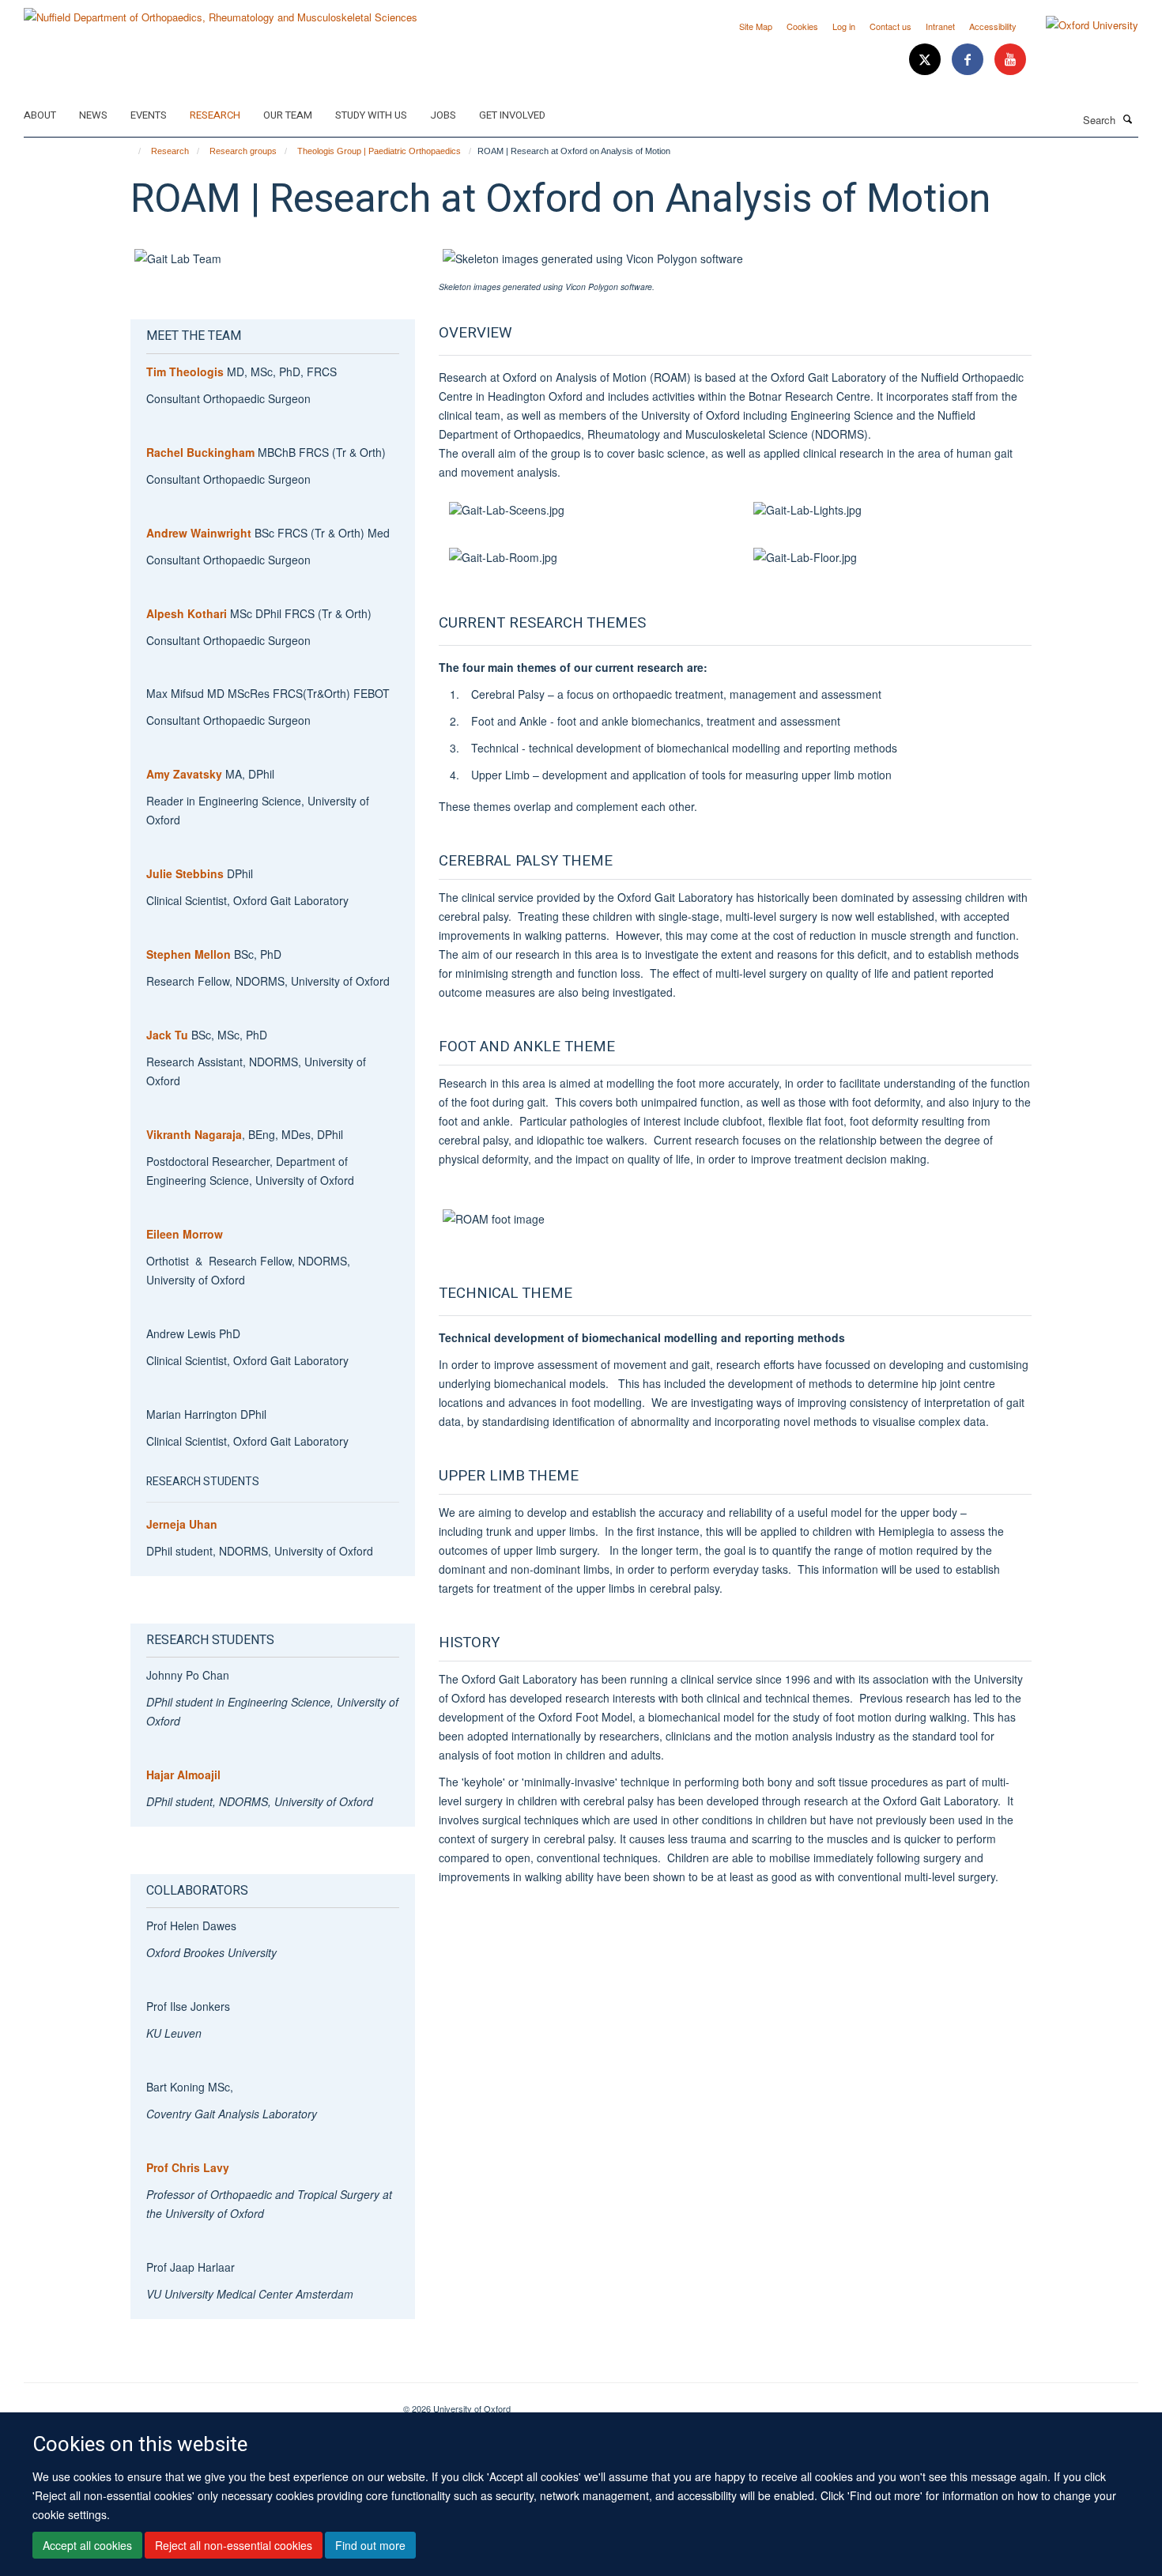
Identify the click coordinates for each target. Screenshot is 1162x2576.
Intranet (940, 26)
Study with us (371, 115)
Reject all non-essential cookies (234, 2545)
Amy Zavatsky (184, 774)
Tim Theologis (185, 372)
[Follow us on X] (926, 60)
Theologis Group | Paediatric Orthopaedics (379, 151)
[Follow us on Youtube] (1010, 60)
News (93, 115)
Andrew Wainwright (199, 533)
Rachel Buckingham (200, 452)
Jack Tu (167, 1035)
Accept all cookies (87, 2545)
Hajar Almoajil (183, 1775)
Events (149, 115)
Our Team (288, 115)
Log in (844, 26)
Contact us (890, 26)
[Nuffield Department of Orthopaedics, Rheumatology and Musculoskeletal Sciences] (221, 11)
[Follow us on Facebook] (969, 60)
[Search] (1128, 119)
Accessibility (993, 26)
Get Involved (512, 115)
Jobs (443, 115)
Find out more (370, 2545)
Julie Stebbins (187, 873)
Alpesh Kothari (187, 613)
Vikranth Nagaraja (194, 1134)
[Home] (132, 151)
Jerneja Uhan (182, 1524)
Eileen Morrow (185, 1234)
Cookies (802, 26)
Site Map (756, 26)
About (40, 115)
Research (215, 115)
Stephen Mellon (189, 954)
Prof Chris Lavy (189, 2167)
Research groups (243, 151)
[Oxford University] (1080, 25)
